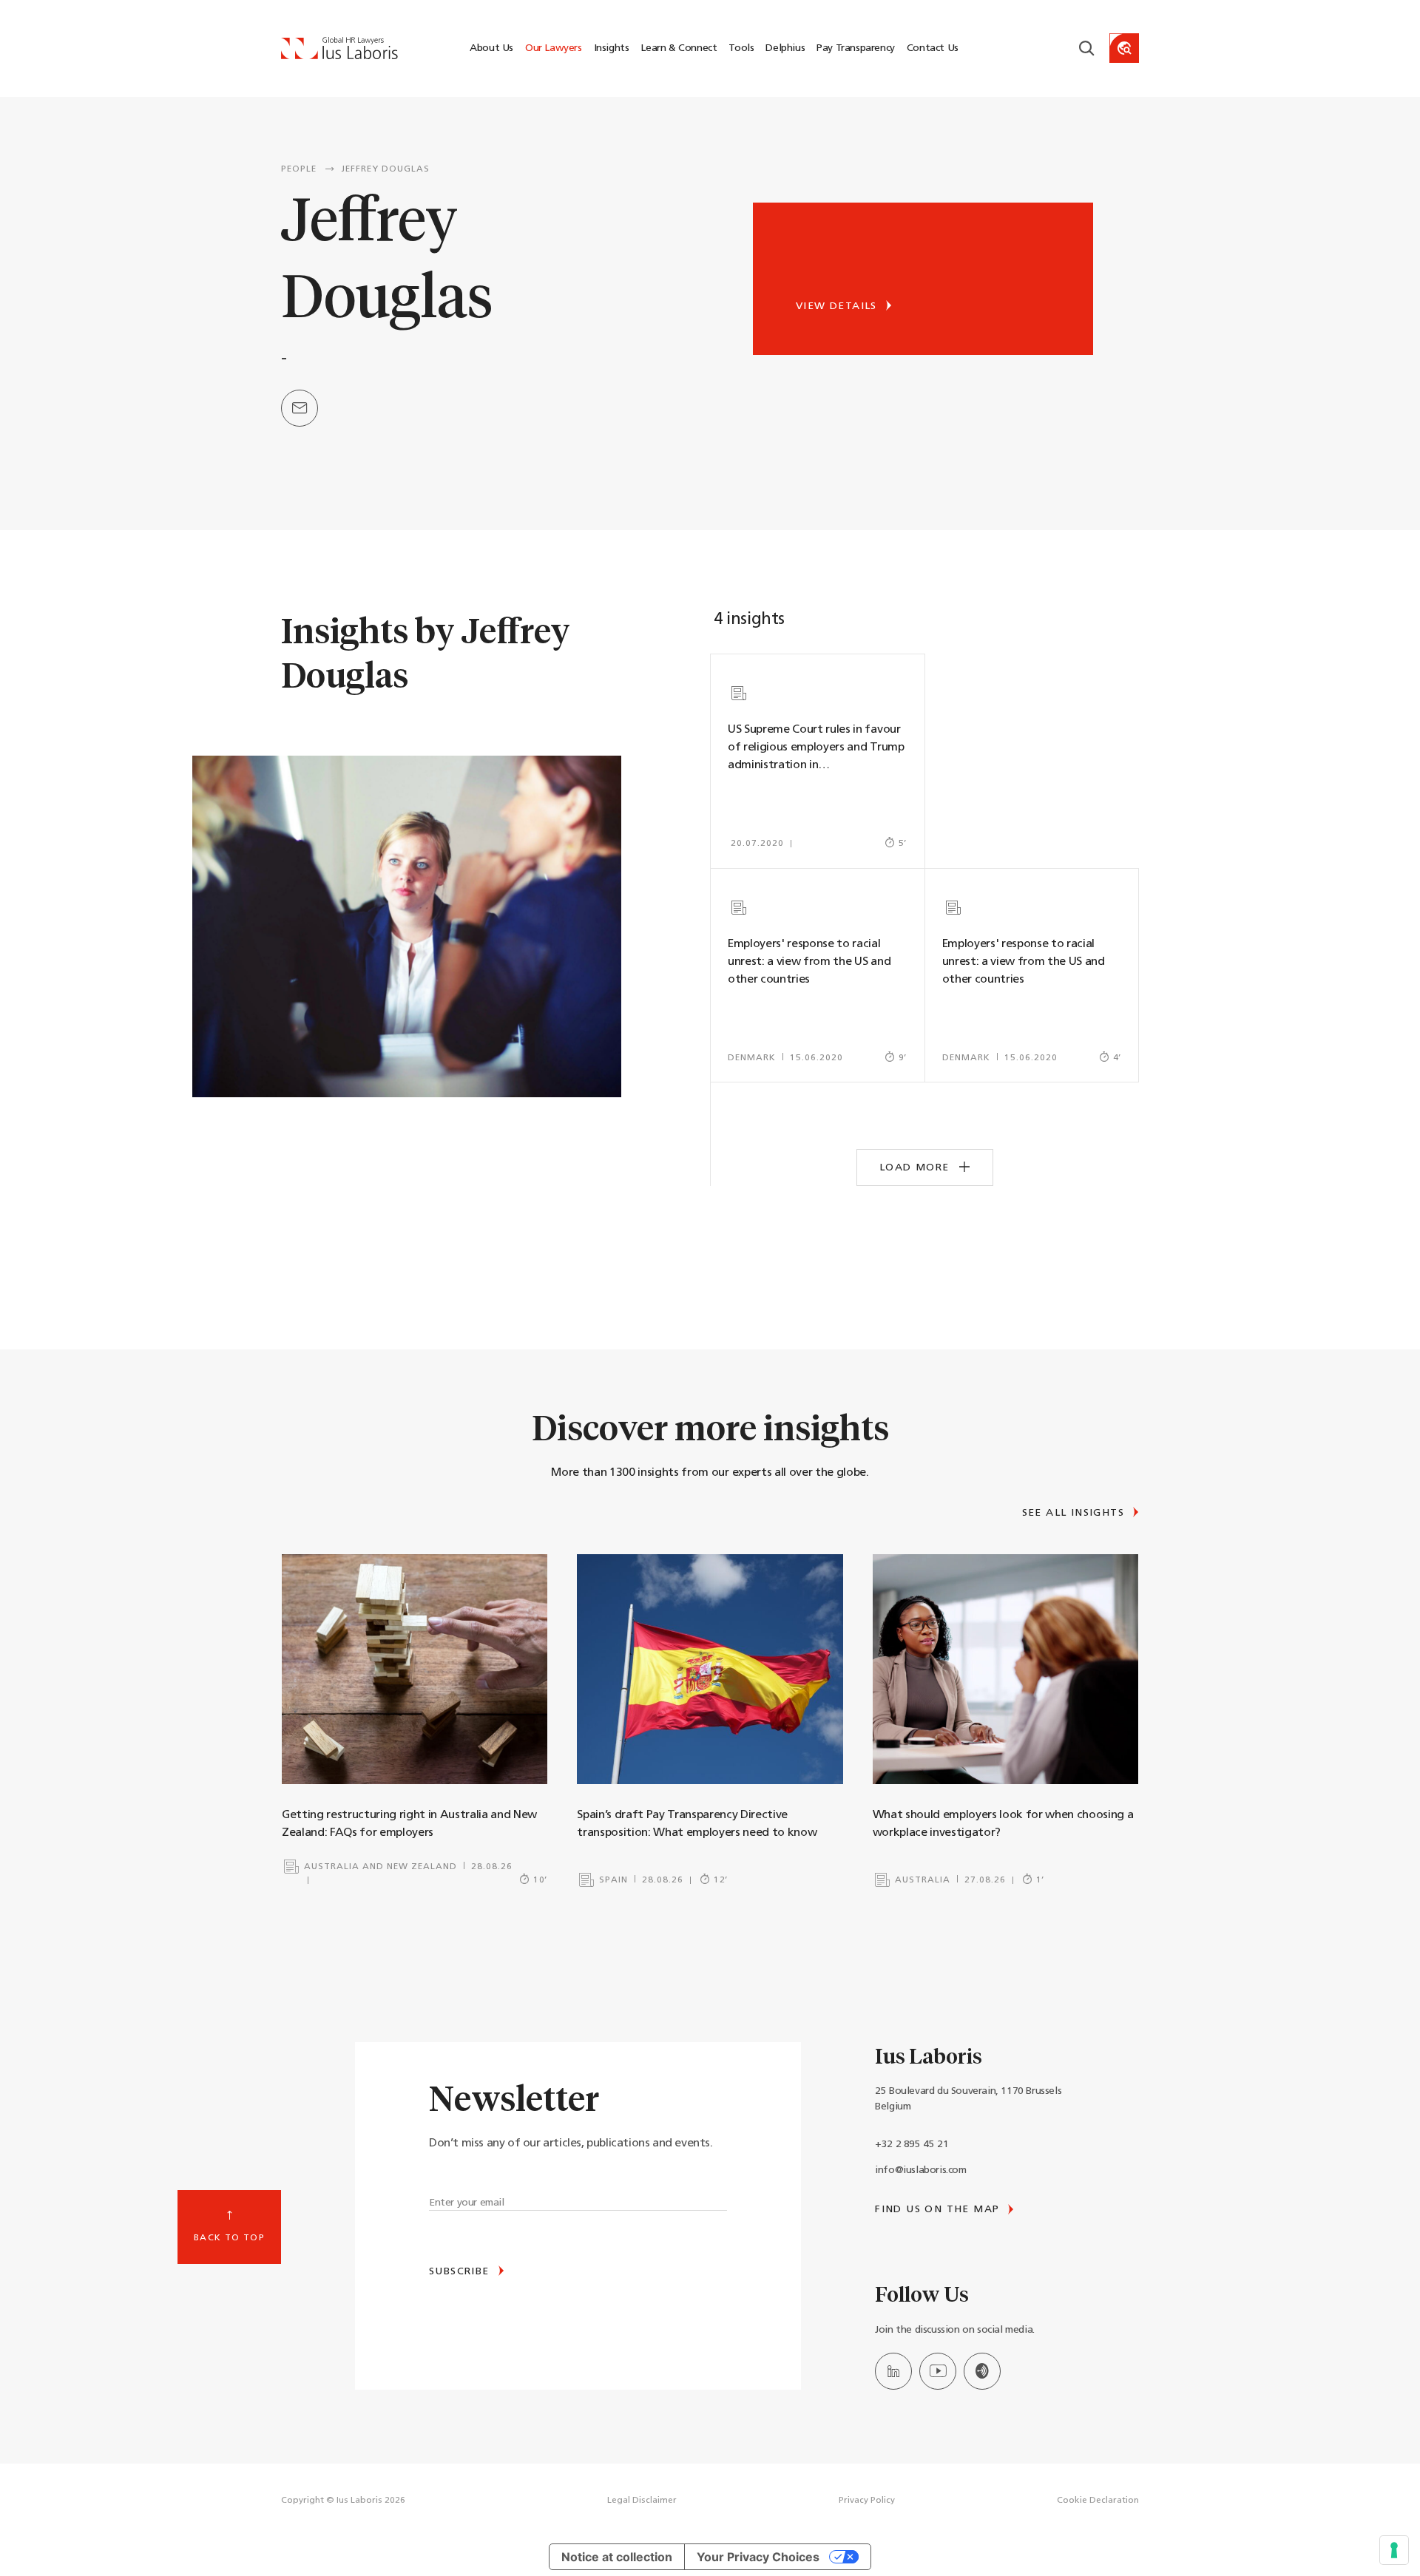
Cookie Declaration (1098, 2501)
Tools (741, 48)
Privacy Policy (867, 2501)
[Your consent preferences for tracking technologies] (1394, 2550)
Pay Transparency (856, 48)
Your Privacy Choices (758, 2557)
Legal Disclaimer (642, 2501)
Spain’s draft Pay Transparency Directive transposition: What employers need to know (697, 1824)
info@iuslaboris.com (920, 2170)
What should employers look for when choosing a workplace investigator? (1003, 1824)
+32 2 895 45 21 (912, 2145)
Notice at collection (617, 2557)
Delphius (785, 48)
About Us (491, 48)
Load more (916, 1168)
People (299, 169)
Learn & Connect (679, 48)
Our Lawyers (554, 48)
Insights (612, 48)
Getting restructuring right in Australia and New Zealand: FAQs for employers (409, 1824)
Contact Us (933, 48)
